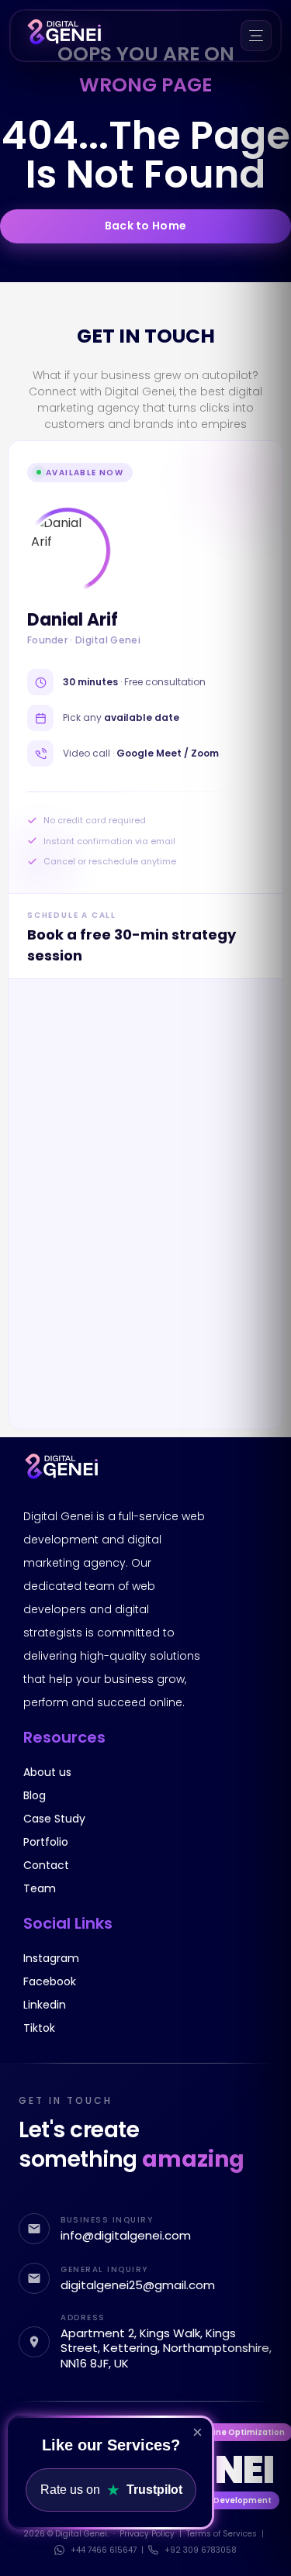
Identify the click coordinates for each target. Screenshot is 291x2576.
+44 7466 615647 (104, 2550)
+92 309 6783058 (201, 2550)
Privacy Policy (147, 2534)
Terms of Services (222, 2534)
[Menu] (256, 36)
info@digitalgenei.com (126, 2236)
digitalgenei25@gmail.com (138, 2285)
